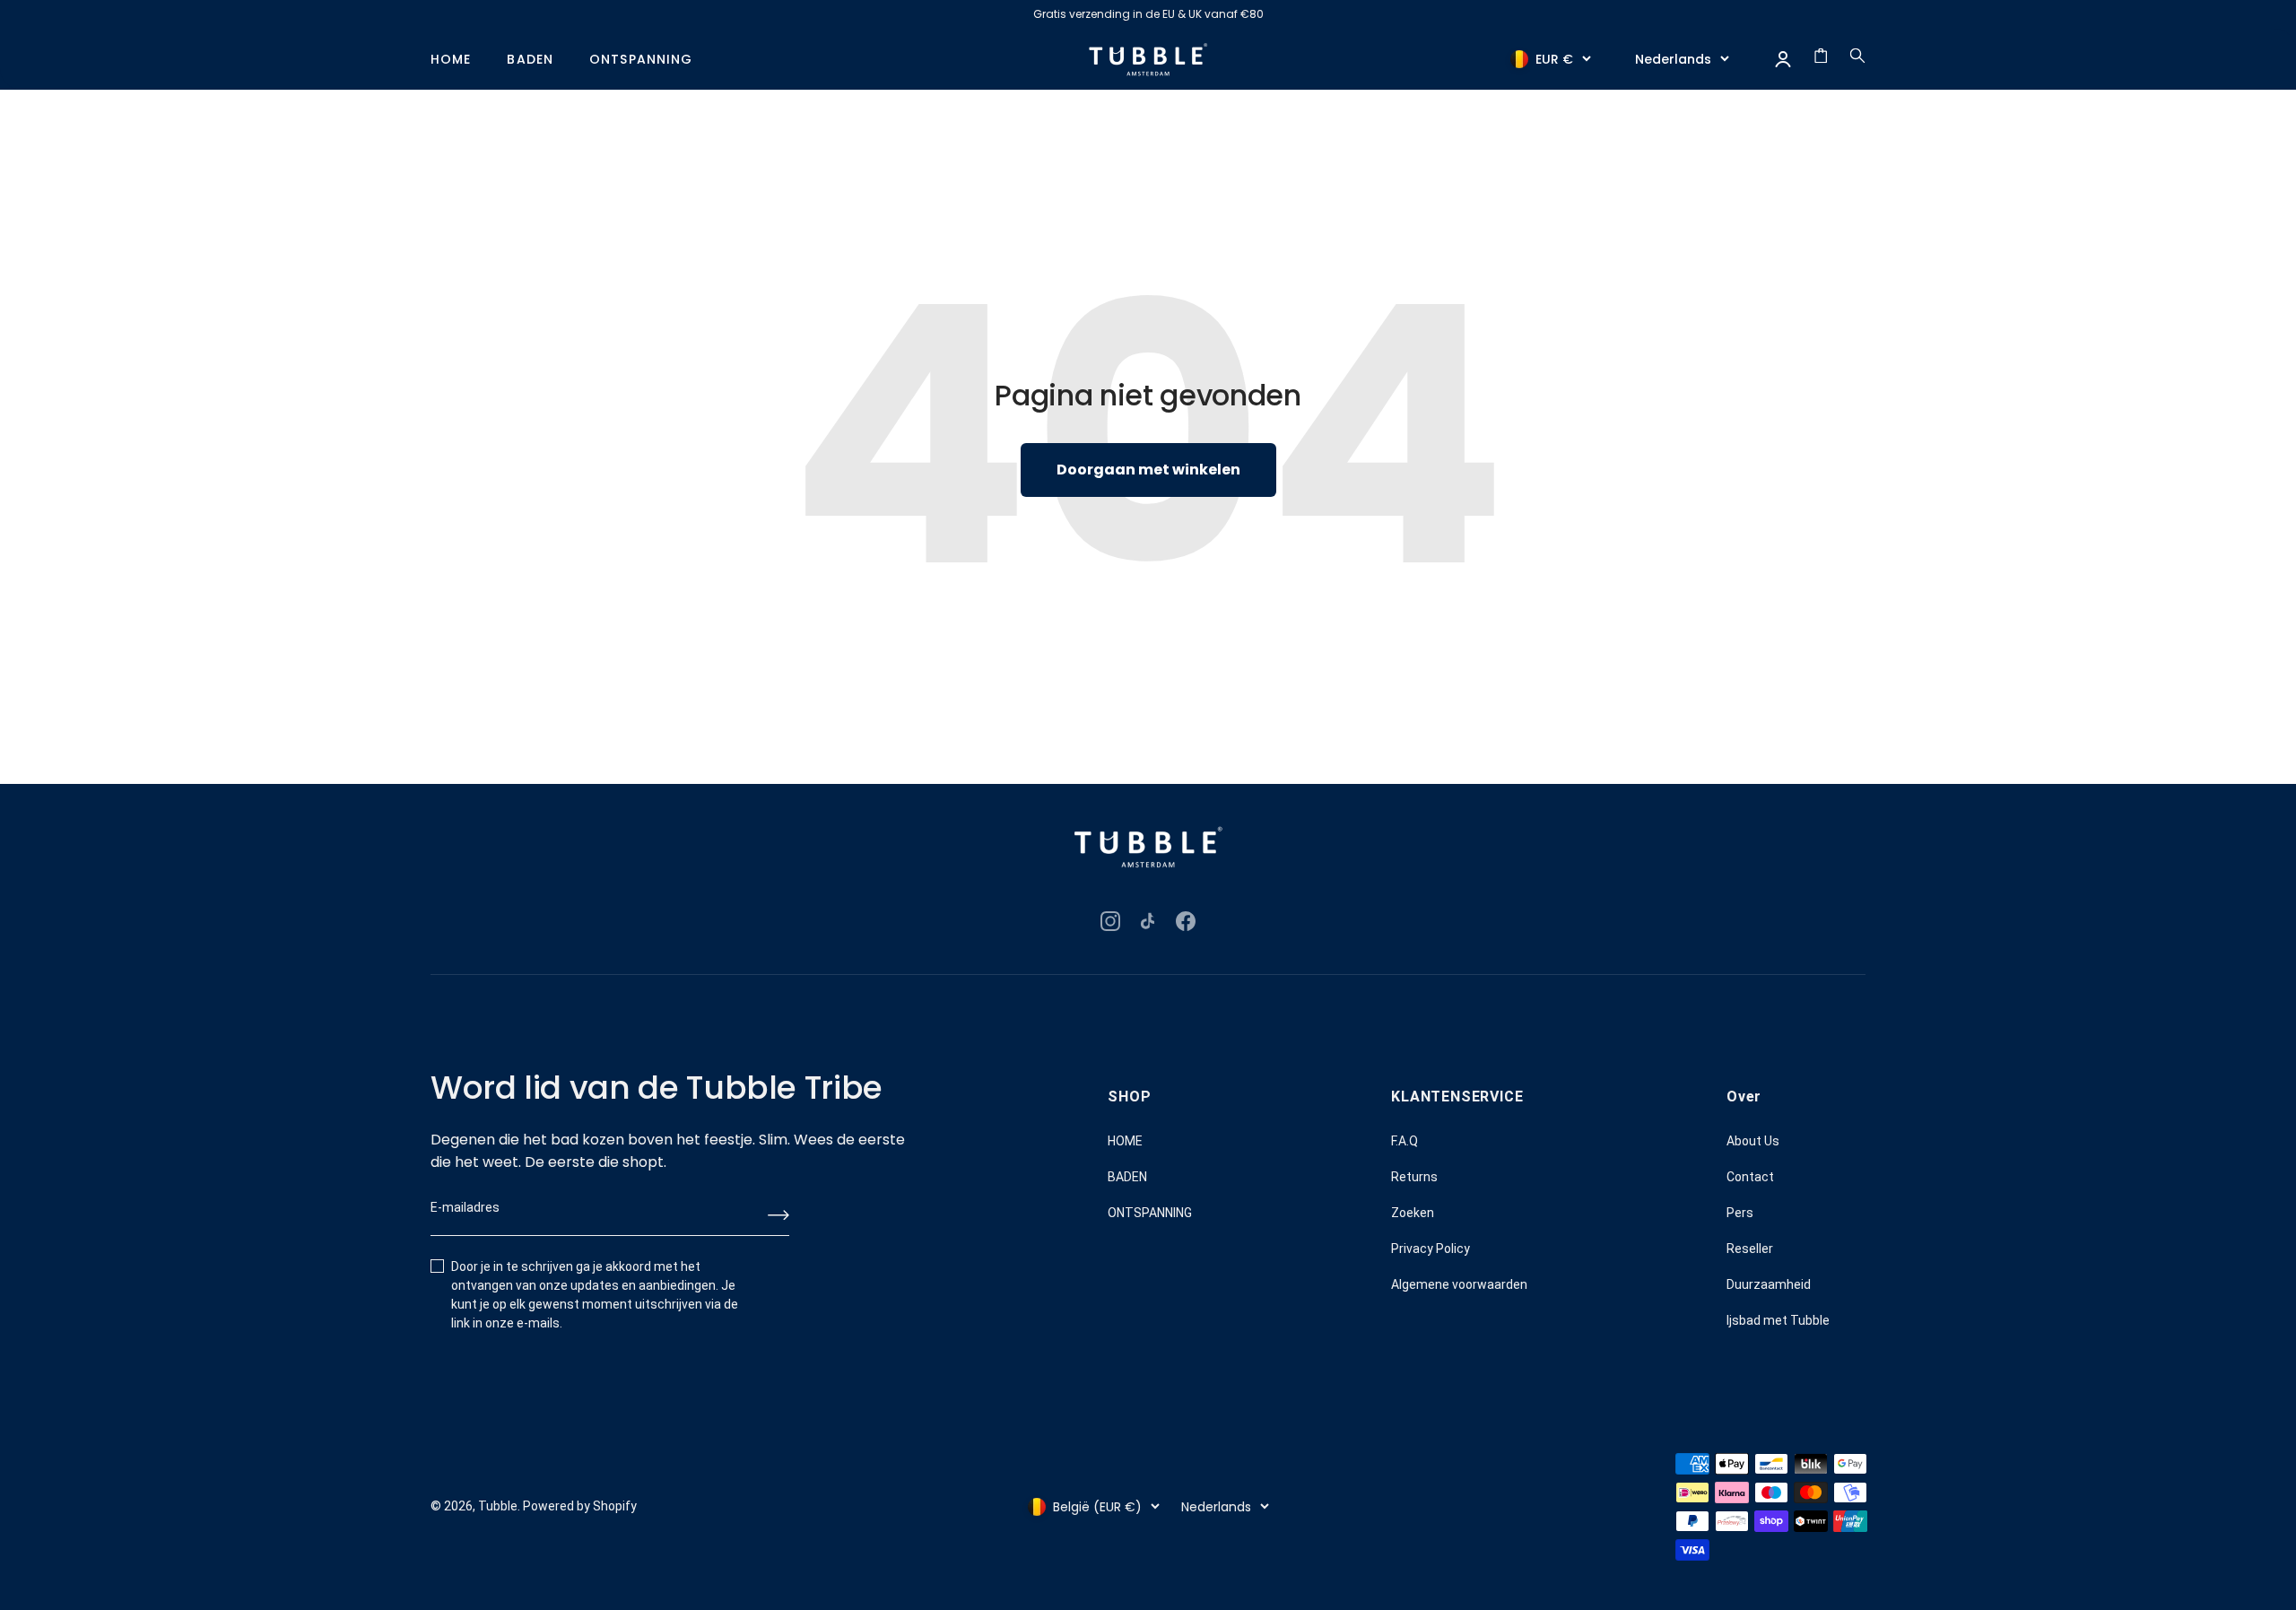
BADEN (530, 60)
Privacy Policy (1431, 1249)
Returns (1414, 1177)
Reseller (1750, 1249)
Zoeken (1413, 1213)
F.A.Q (1405, 1141)
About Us (1753, 1141)
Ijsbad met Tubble (1778, 1320)
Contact (1750, 1177)
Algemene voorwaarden (1459, 1284)
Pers (1740, 1213)
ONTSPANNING (641, 60)
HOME (451, 60)
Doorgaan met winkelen (1148, 470)
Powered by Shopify (580, 1506)
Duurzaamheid (1769, 1284)
